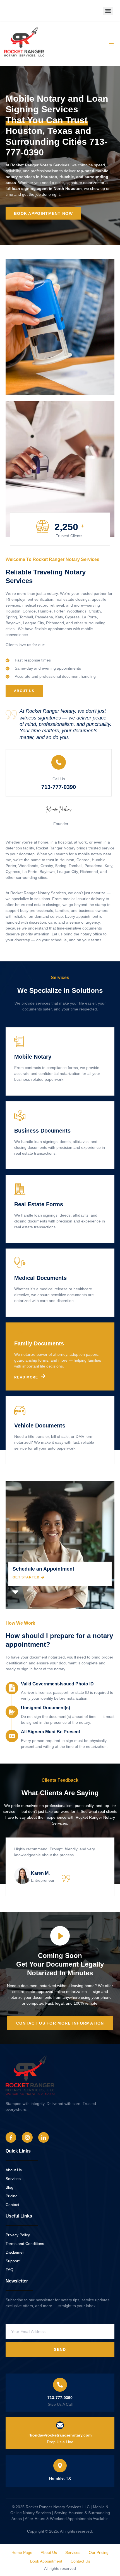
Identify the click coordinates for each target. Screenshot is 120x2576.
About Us (49, 2552)
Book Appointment (46, 2561)
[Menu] (108, 11)
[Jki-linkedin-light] (44, 2137)
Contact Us (80, 2561)
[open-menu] (111, 44)
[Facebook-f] (11, 2137)
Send (60, 2349)
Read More (26, 1090)
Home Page (22, 2552)
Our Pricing (99, 2552)
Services (73, 2552)
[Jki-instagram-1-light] (27, 2137)
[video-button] (60, 1936)
